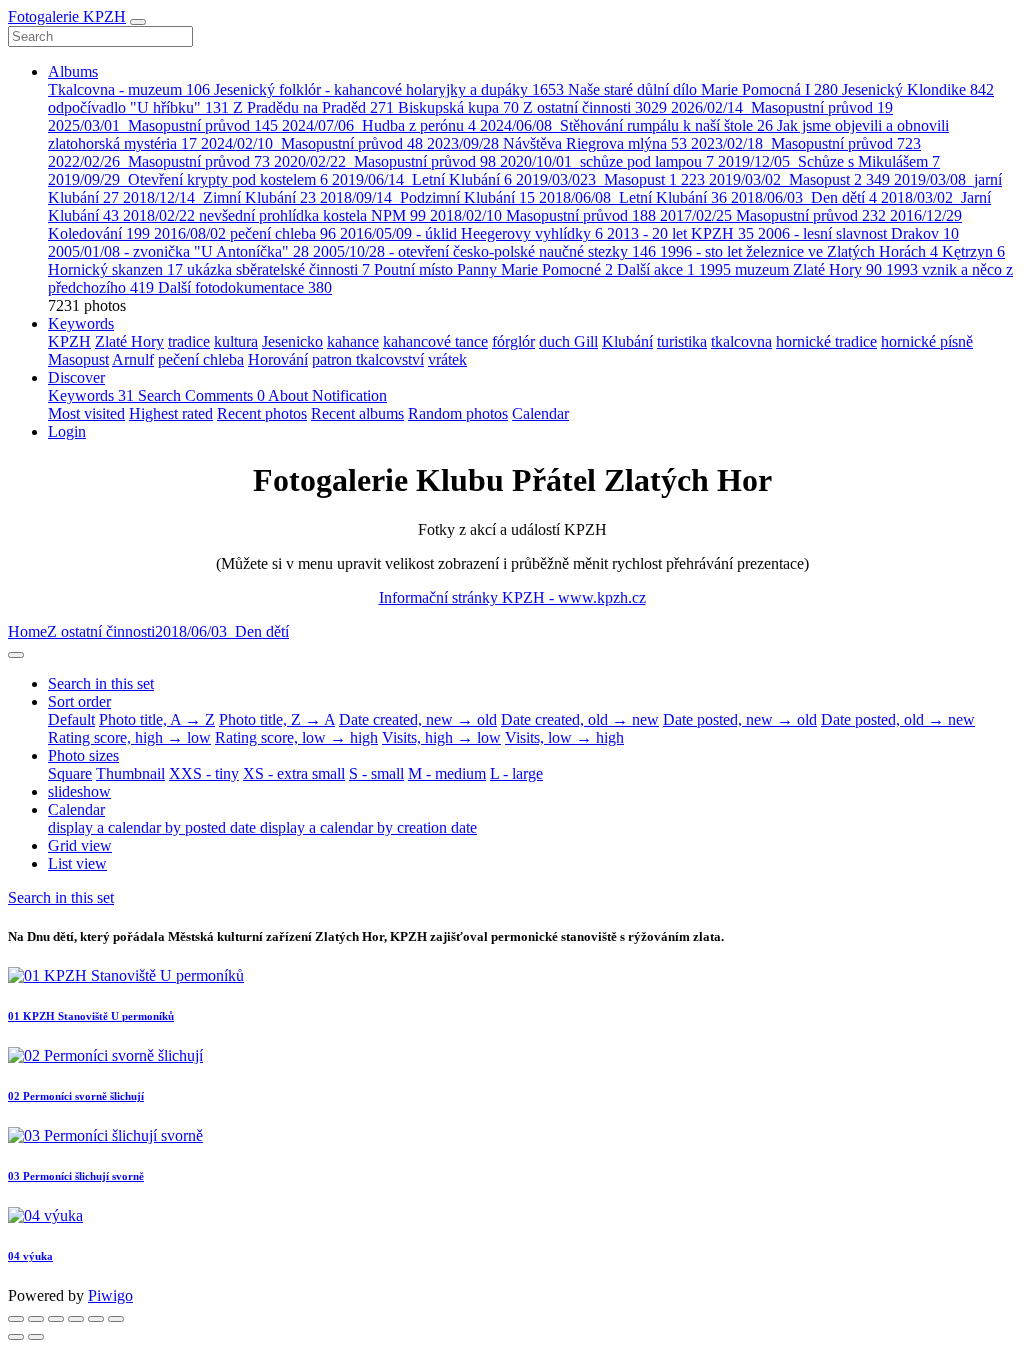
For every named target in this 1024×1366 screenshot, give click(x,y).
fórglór (513, 341)
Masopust (78, 359)
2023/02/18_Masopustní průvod (806, 143)
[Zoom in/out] (76, 1319)
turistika (682, 341)
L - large (516, 773)
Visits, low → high (564, 737)
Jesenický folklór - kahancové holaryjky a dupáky (389, 89)
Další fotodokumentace (245, 287)
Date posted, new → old (740, 719)
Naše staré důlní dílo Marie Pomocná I (703, 89)
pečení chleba (201, 359)
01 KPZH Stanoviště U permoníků (91, 1016)
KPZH (69, 341)
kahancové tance (435, 341)
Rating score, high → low (129, 737)
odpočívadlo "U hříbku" (138, 107)
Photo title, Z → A (277, 719)
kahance (353, 341)
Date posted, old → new (898, 719)
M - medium (447, 773)
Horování (278, 359)
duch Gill (568, 341)
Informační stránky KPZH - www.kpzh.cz (512, 597)
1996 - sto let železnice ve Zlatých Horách (799, 251)
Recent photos (262, 413)
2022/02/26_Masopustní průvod (159, 161)
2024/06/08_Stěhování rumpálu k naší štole (626, 125)
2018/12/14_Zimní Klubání (219, 197)
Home (27, 631)
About (290, 395)
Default (71, 719)
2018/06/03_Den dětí (804, 197)
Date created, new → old (418, 719)
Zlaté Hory (129, 341)
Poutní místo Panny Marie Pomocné (493, 269)
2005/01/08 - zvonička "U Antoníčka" (178, 251)
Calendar (540, 413)
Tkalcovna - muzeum (129, 89)
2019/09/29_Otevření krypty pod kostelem (188, 179)
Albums (73, 71)
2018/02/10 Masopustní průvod (543, 215)
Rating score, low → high (296, 737)
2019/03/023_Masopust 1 (610, 179)
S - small (376, 773)
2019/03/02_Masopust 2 (799, 179)
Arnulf (133, 359)
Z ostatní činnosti (595, 107)
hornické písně (927, 341)
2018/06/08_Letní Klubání (633, 197)
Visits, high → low (441, 737)
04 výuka (30, 1256)
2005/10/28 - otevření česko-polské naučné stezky (484, 251)
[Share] (36, 1319)
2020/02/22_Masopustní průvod (385, 161)
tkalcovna (741, 341)
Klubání (627, 341)
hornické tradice (826, 341)
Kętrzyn (973, 251)
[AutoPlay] (116, 1319)
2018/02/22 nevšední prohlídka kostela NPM (274, 215)
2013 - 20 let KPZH (680, 233)
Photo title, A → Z (157, 719)
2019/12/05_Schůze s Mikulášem (829, 161)
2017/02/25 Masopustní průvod (773, 215)
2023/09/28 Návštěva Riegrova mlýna (557, 143)
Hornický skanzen (115, 269)
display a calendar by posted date (154, 827)
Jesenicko (292, 341)
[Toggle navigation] (138, 22)
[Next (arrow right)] (36, 1337)
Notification (349, 395)
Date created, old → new (580, 719)
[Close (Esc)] (16, 1319)
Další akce (656, 269)
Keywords (81, 323)
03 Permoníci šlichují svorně (76, 1176)
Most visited (86, 413)
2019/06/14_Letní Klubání (422, 179)
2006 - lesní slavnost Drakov (858, 233)
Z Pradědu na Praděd (313, 107)
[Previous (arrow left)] (16, 1337)
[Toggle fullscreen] (56, 1319)
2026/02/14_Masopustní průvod (782, 107)
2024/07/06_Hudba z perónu (379, 125)
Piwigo (110, 1295)
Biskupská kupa (458, 107)
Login (67, 431)
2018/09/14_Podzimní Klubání (427, 197)
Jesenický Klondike (918, 89)
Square (70, 773)
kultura (236, 341)
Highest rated (171, 413)
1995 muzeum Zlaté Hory (790, 269)
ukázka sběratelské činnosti (278, 269)
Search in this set (61, 897)
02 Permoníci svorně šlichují (76, 1096)
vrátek (447, 359)
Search (161, 395)
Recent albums (357, 413)
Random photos (458, 413)
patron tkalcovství (368, 359)
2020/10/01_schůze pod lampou (607, 161)
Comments (225, 395)
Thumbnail (130, 773)
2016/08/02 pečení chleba (245, 233)
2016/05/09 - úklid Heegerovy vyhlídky (471, 233)
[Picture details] (96, 1319)
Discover (76, 377)
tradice (189, 341)
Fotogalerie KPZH (67, 16)
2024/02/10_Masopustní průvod (312, 143)
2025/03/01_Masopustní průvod (163, 125)
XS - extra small (294, 773)
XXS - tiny (204, 773)
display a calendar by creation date (368, 827)
